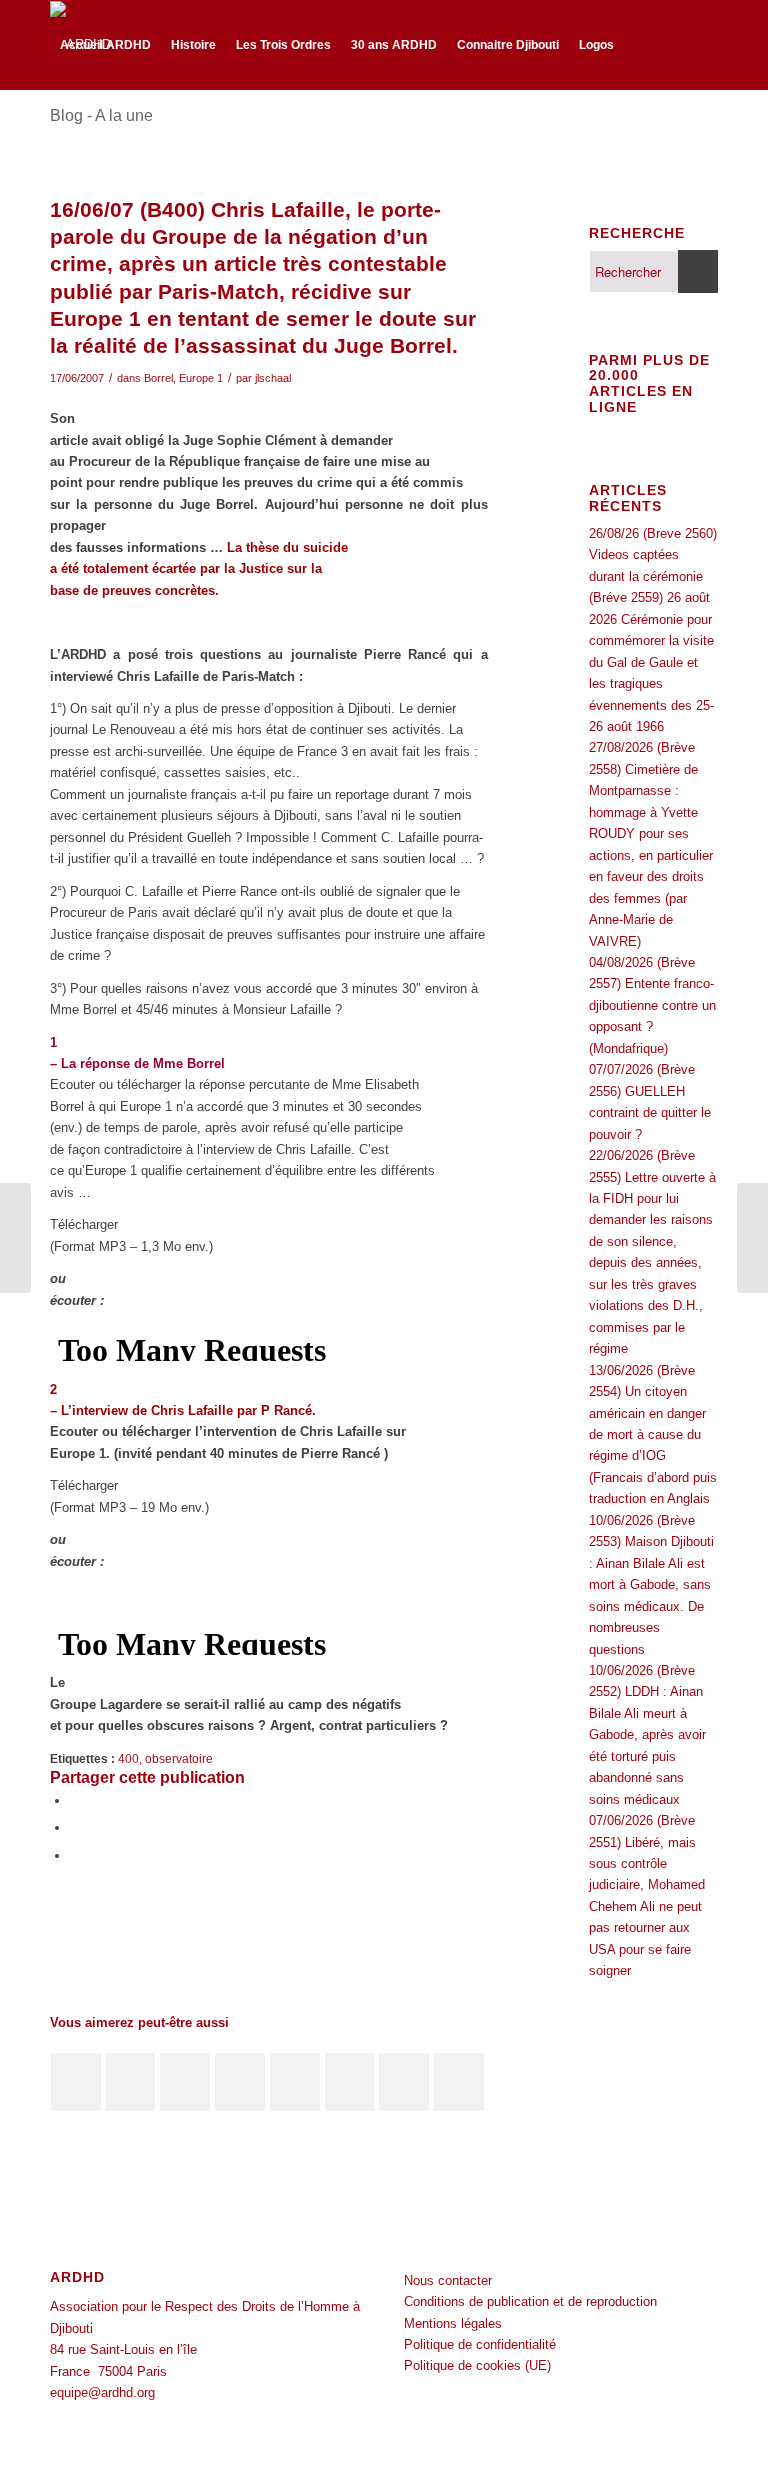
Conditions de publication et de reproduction (530, 2301)
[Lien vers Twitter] (86, 132)
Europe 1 (201, 378)
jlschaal (273, 378)
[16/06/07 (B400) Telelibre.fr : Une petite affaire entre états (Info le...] (15, 1238)
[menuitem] (105, 45)
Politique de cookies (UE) (477, 2365)
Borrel (158, 378)
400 (128, 1758)
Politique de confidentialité (480, 2344)
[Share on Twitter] (75, 1855)
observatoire (179, 1758)
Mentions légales (453, 2323)
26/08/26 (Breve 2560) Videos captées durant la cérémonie (653, 555)
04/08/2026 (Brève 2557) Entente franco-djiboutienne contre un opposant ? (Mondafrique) (652, 1005)
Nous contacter (448, 2280)
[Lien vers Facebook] (56, 132)
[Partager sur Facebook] (75, 1800)
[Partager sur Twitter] (75, 1827)
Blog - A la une (101, 115)
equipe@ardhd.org (102, 2392)
